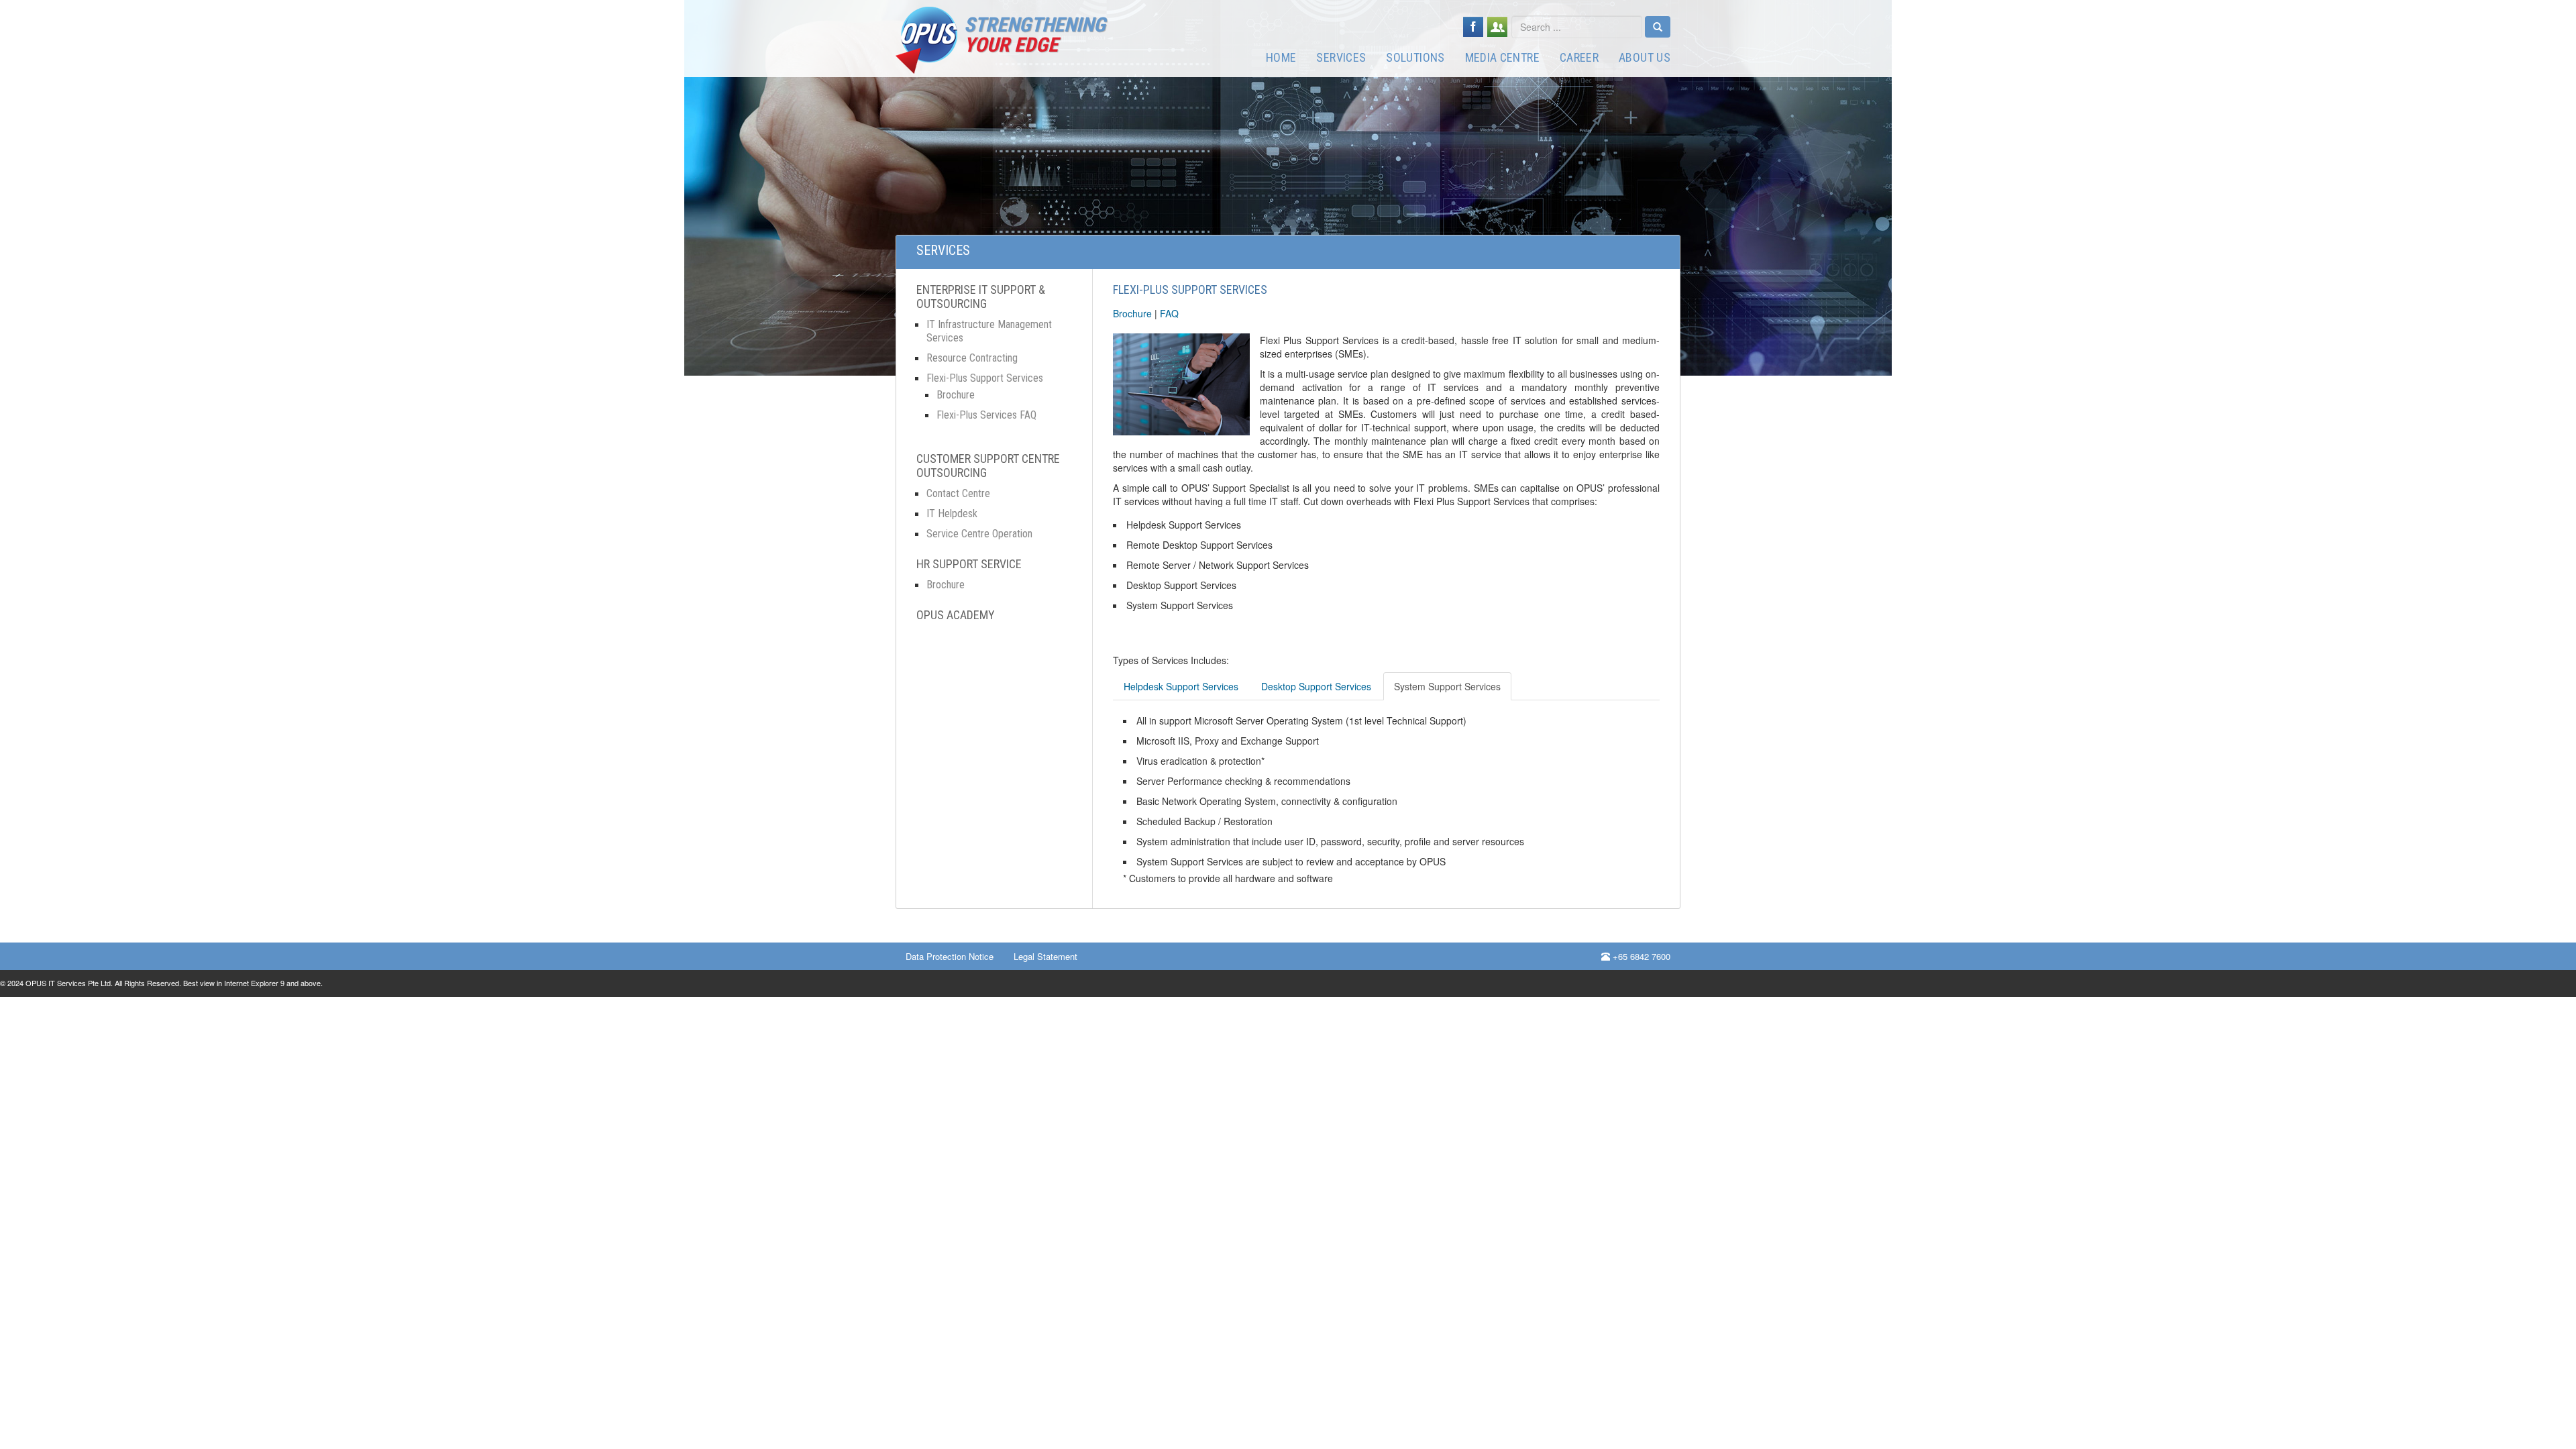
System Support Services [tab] (1447, 686)
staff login (1497, 27)
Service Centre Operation (979, 534)
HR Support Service (969, 564)
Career (1579, 57)
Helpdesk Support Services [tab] (1181, 686)
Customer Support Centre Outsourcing (988, 466)
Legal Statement (1045, 956)
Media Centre (1502, 57)
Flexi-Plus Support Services (985, 378)
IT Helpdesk (952, 514)
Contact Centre (958, 493)
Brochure (956, 395)
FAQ (1169, 313)
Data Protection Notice (950, 956)
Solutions (1415, 57)
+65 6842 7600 (1640, 956)
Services (1341, 57)
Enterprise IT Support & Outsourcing (981, 297)
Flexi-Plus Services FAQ (986, 415)
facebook (1473, 27)
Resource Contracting (972, 358)
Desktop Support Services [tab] (1316, 686)
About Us (1645, 57)
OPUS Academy (956, 615)
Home (1281, 57)
